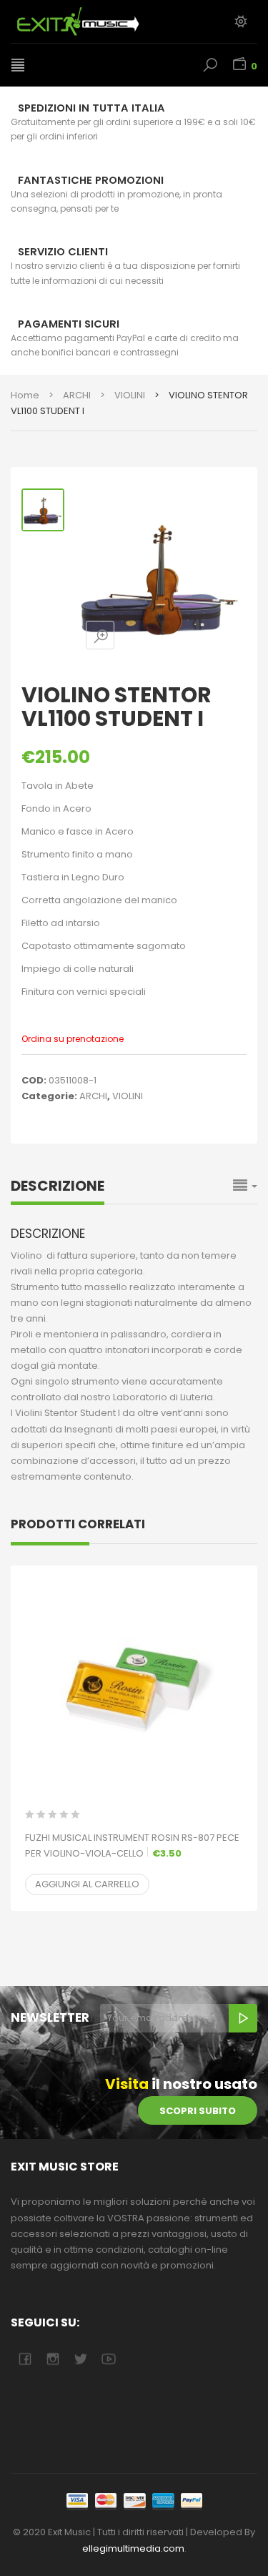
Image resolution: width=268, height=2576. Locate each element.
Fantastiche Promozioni (91, 180)
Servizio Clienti (63, 252)
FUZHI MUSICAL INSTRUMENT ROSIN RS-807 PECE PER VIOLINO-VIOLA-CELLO (132, 1845)
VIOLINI (130, 395)
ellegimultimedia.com (133, 2548)
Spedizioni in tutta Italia (91, 108)
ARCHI (77, 395)
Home (25, 395)
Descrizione (58, 1186)
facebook (25, 2359)
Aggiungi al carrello (87, 1884)
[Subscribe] (243, 2018)
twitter (80, 2359)
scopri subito (198, 2111)
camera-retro (53, 2359)
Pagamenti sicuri (69, 324)
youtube (108, 2359)
